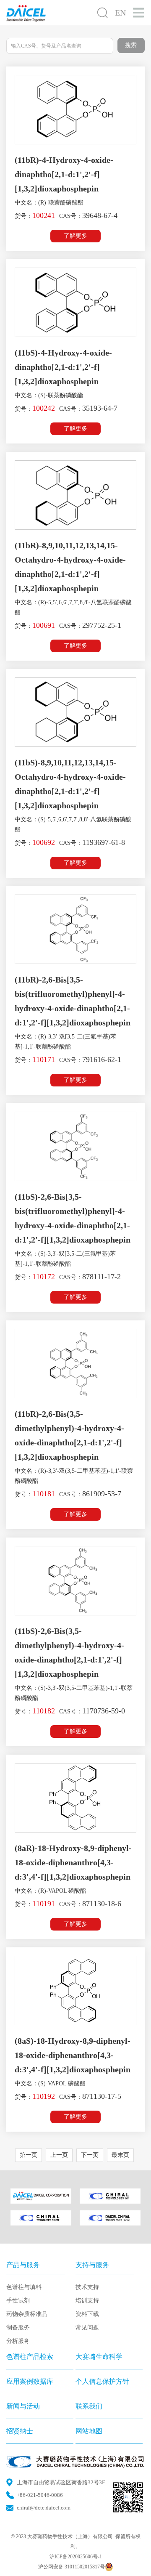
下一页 (90, 2155)
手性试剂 (18, 2301)
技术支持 (87, 2287)
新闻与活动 (23, 2406)
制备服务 (18, 2328)
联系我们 (89, 2406)
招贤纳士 (20, 2431)
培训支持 (87, 2301)
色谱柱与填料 (24, 2287)
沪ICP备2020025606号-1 (76, 2557)
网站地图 (89, 2431)
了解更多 (75, 236)
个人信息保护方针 (102, 2381)
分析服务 (18, 2341)
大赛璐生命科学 (99, 2357)
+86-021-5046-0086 (40, 2495)
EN (120, 13)
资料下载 (87, 2314)
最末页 (120, 2155)
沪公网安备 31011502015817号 (72, 2567)
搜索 (131, 45)
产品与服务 (23, 2265)
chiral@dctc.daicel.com (44, 2508)
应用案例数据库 (30, 2381)
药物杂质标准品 (27, 2314)
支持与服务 (92, 2265)
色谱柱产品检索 (30, 2357)
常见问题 (87, 2328)
